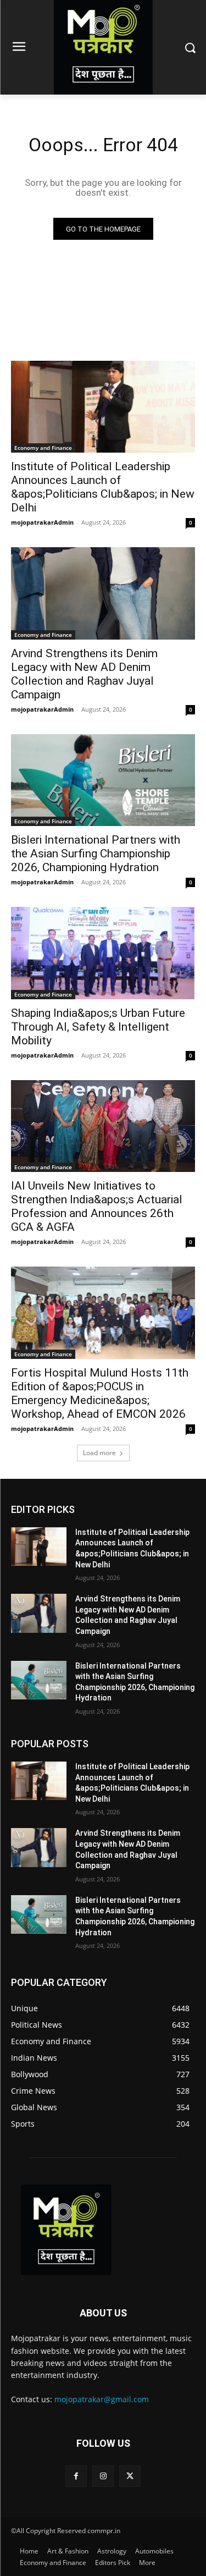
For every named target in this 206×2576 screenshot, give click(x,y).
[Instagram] (103, 2476)
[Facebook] (76, 2476)
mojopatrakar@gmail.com (102, 2399)
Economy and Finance (43, 448)
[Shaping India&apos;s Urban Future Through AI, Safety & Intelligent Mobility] (103, 953)
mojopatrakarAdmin (42, 522)
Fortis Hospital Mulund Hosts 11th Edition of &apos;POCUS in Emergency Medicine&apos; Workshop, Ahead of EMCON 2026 (100, 1393)
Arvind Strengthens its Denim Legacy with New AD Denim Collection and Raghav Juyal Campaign (84, 674)
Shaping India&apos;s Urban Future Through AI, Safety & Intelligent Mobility (98, 1027)
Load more (99, 1453)
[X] (130, 2476)
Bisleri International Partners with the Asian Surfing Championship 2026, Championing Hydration (96, 854)
